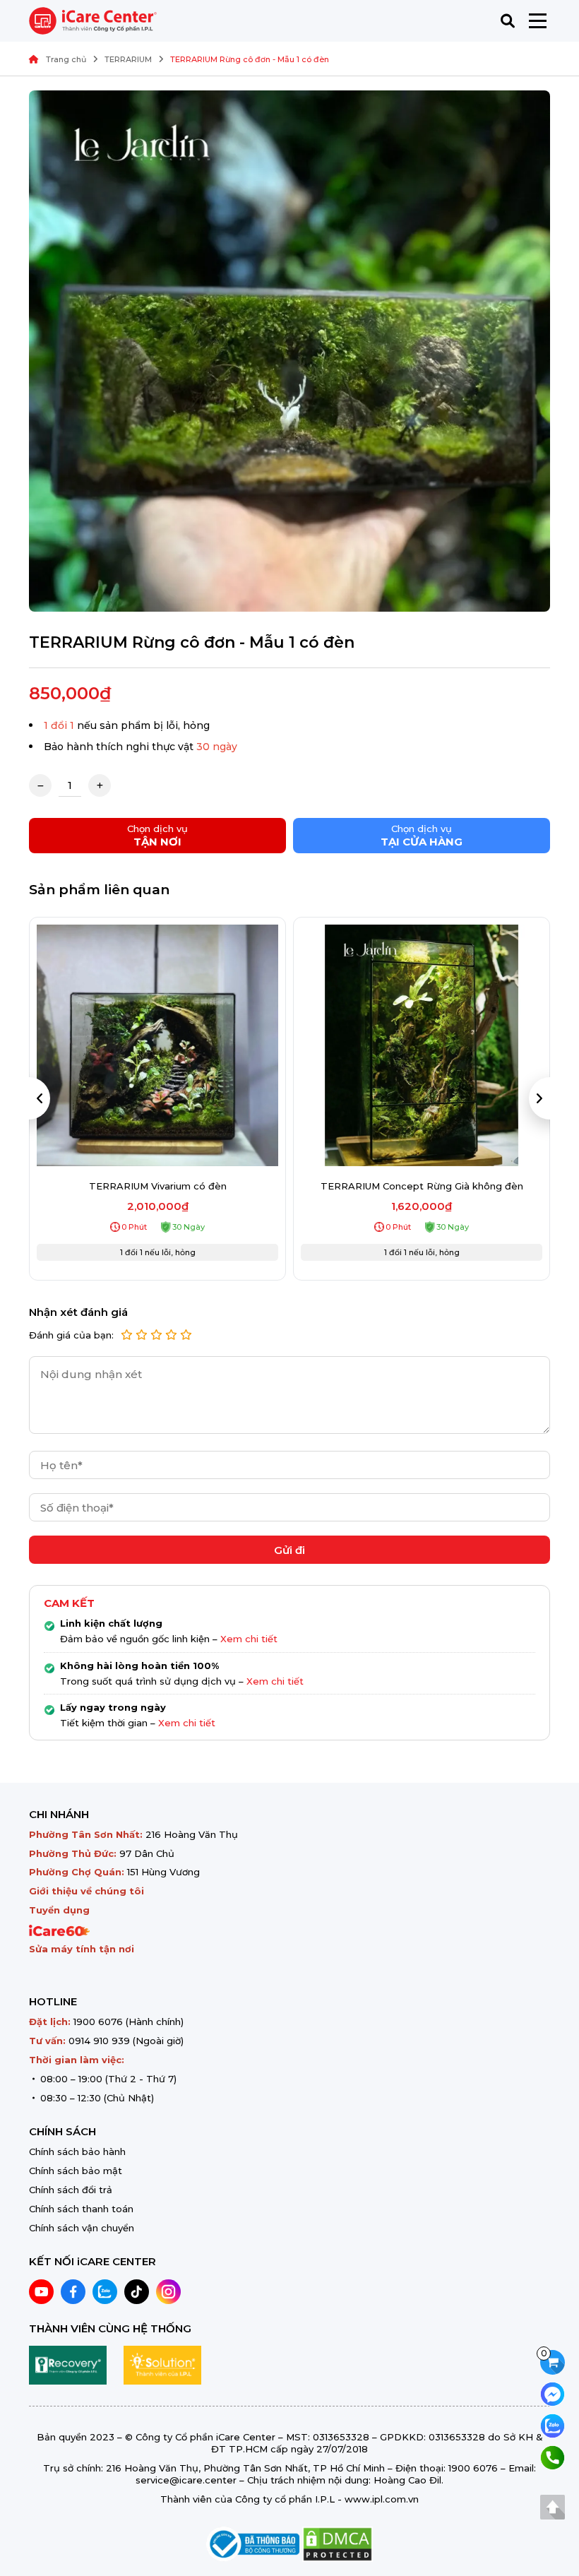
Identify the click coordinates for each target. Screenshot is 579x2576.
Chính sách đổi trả (71, 2190)
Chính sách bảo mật (76, 2171)
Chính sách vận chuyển (82, 2228)
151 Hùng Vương (163, 1872)
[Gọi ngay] (553, 2456)
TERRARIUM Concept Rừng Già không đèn (422, 1186)
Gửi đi (289, 1550)
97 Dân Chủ (147, 1853)
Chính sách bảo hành (77, 2151)
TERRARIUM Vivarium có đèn (158, 1186)
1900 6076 (98, 2022)
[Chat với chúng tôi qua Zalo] (553, 2424)
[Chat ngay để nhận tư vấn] (553, 2393)
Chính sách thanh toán (81, 2209)
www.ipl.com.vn (382, 2499)
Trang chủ (66, 59)
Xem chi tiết (249, 1639)
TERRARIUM (128, 59)
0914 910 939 (99, 2041)
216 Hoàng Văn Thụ (192, 1834)
